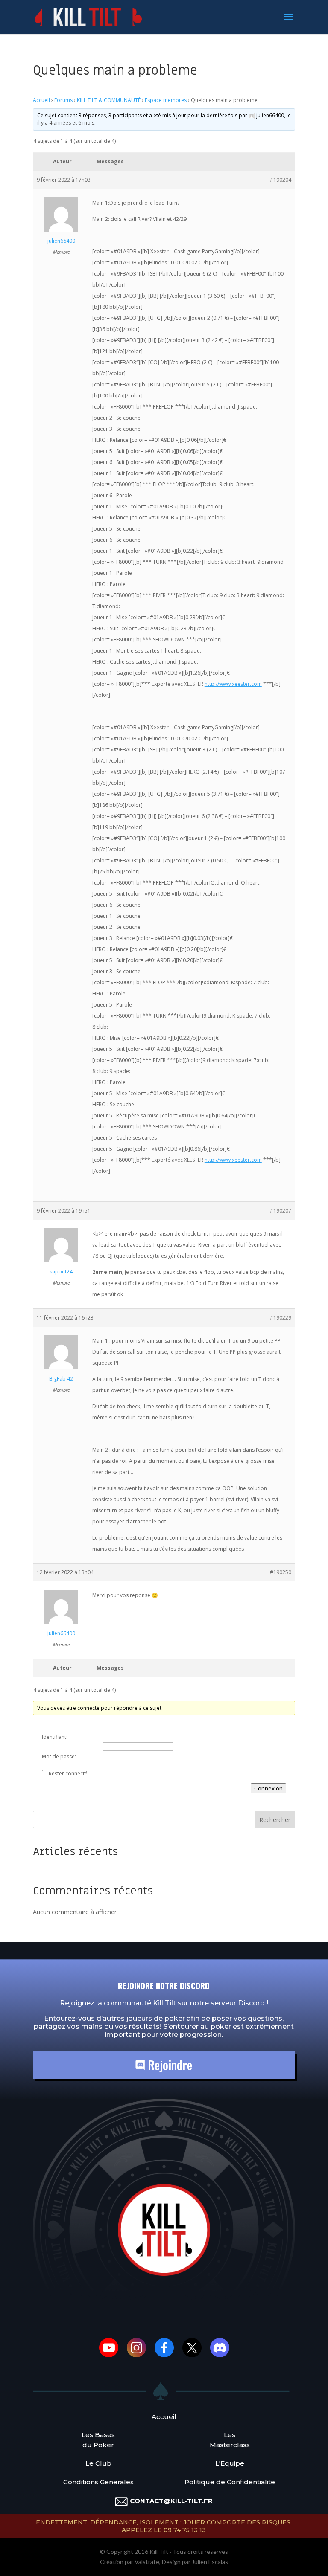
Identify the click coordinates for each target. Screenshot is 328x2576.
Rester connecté (68, 1774)
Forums (63, 100)
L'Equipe (230, 2463)
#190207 (281, 1211)
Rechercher (275, 1820)
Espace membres (166, 100)
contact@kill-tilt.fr (171, 2501)
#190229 (281, 1318)
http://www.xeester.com (233, 684)
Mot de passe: (59, 1756)
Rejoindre (168, 2065)
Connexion (268, 1788)
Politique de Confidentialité (230, 2482)
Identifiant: (55, 1737)
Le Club (98, 2463)
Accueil (41, 100)
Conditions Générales (98, 2482)
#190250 (281, 1572)
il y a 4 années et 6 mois (66, 123)
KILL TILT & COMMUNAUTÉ (109, 100)
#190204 (281, 180)
